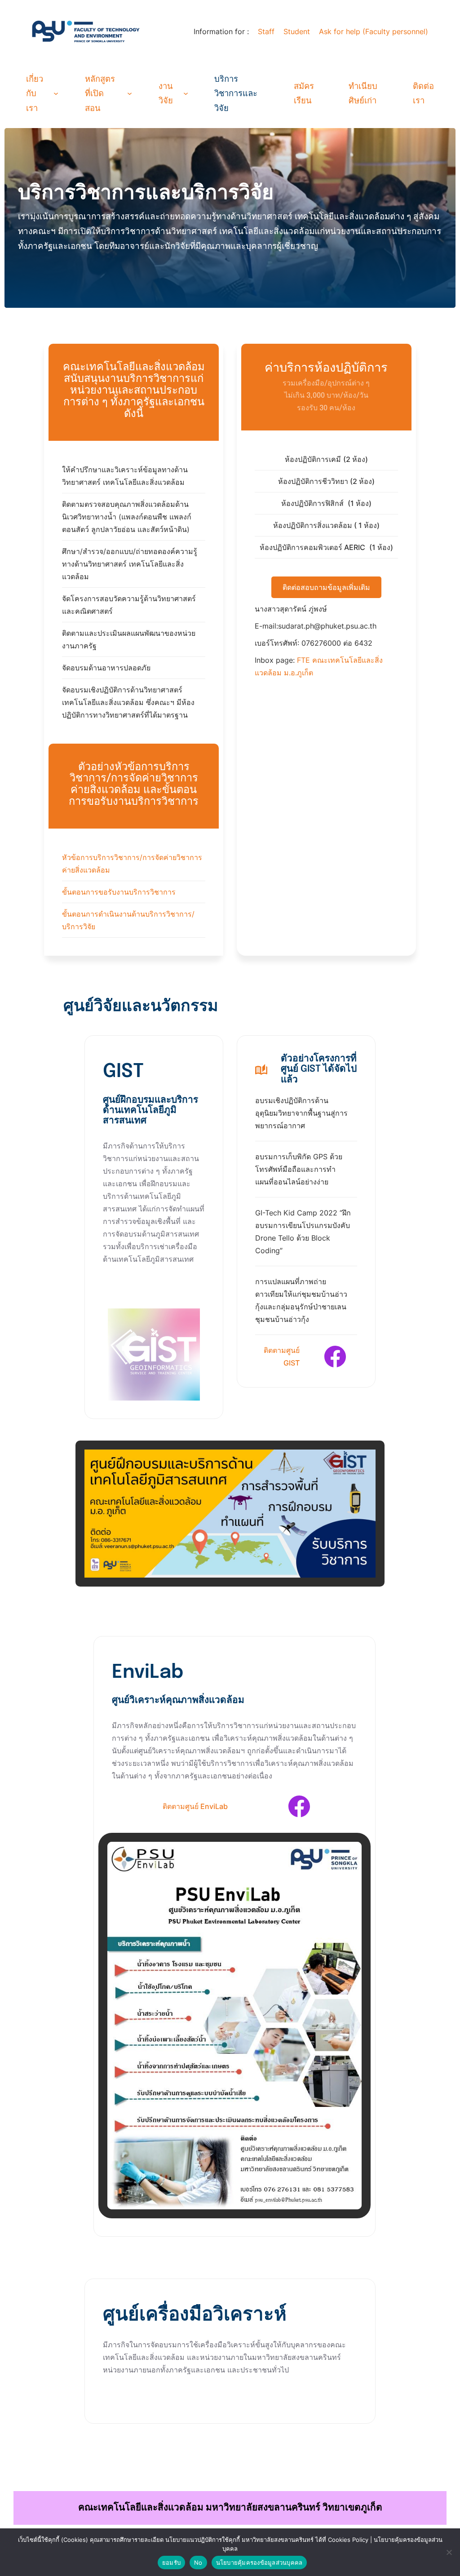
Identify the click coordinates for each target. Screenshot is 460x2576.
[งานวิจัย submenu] (186, 93)
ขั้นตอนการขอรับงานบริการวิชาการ (119, 892)
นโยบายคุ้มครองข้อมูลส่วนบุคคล (259, 2563)
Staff (266, 31)
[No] (449, 2552)
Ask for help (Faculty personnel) (374, 31)
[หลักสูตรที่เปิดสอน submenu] (130, 93)
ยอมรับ (171, 2563)
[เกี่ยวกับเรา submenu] (56, 93)
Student (297, 31)
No (198, 2563)
